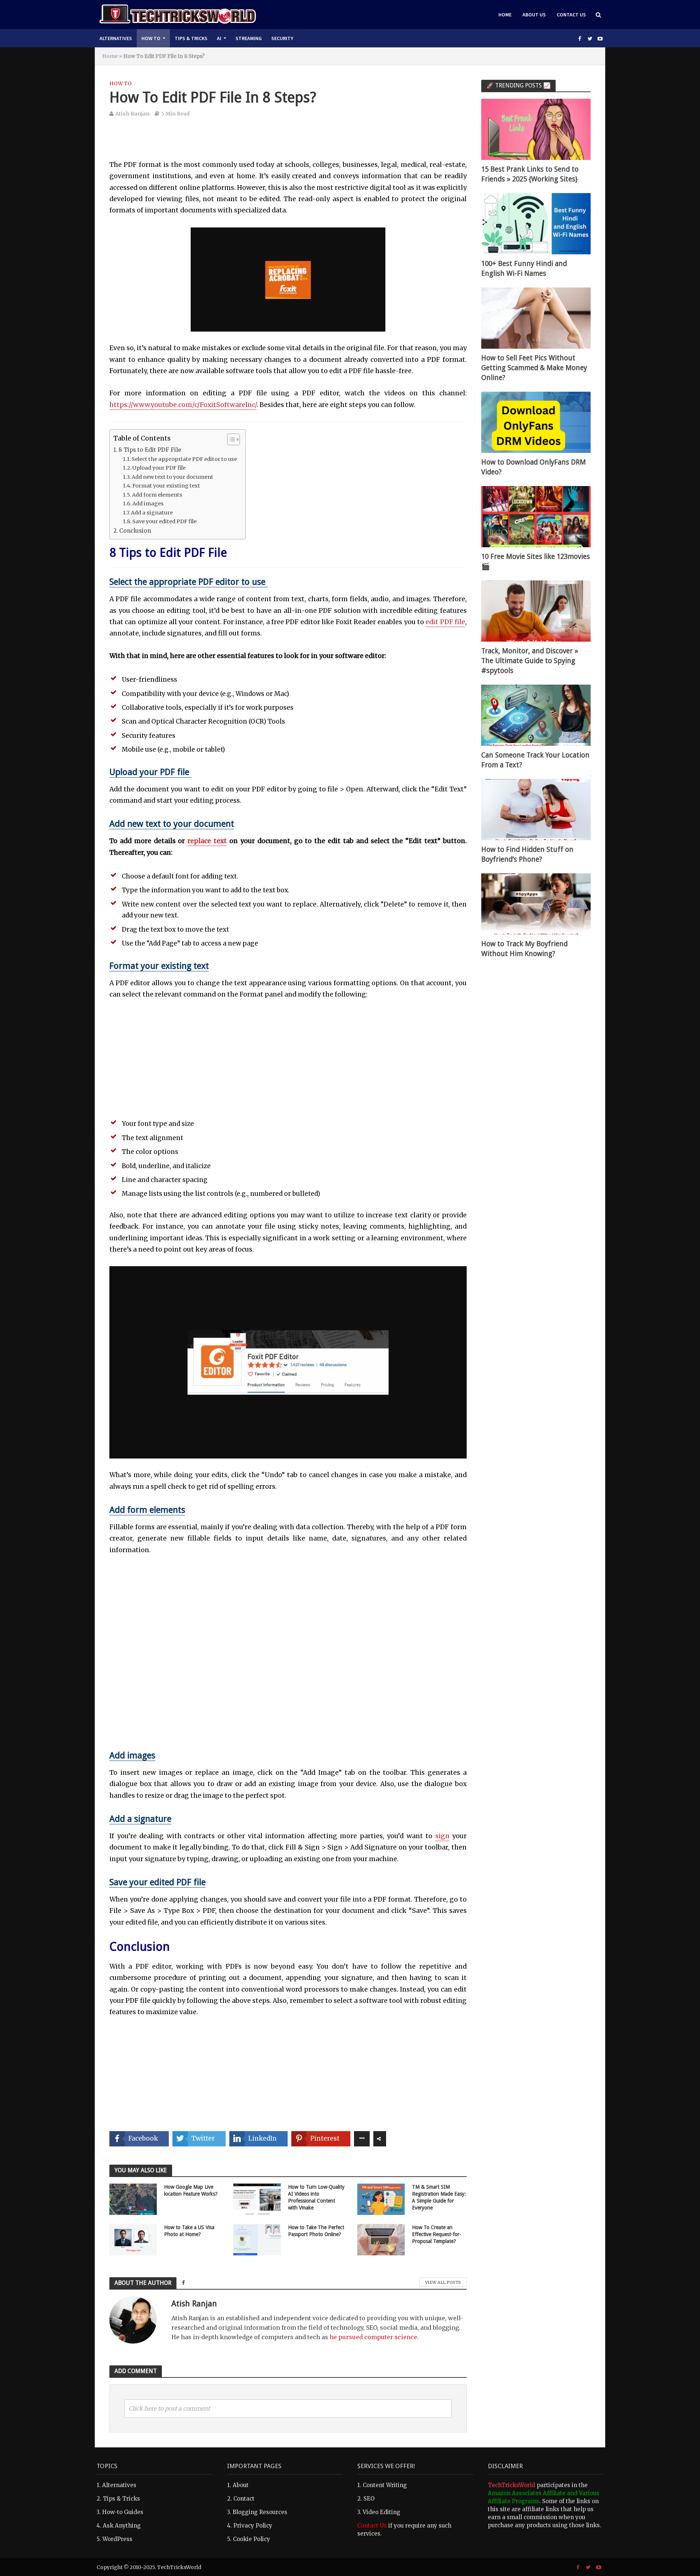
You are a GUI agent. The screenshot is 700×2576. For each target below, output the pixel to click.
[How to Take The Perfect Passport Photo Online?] (257, 2239)
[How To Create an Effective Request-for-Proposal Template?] (381, 2239)
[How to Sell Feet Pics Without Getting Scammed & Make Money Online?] (536, 318)
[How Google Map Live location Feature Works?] (133, 2199)
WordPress (117, 2539)
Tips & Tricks (191, 38)
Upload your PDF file (160, 468)
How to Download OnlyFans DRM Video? (534, 467)
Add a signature (152, 513)
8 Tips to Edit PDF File (150, 450)
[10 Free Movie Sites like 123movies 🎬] (536, 516)
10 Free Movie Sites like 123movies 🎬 (536, 561)
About (241, 2485)
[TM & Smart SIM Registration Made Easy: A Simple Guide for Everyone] (381, 2199)
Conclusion (135, 531)
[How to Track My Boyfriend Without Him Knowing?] (536, 903)
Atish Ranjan (132, 114)
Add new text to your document (172, 477)
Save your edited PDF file (164, 521)
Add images (148, 504)
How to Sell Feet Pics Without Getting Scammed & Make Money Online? (534, 368)
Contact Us (571, 15)
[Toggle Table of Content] (230, 439)
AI (219, 38)
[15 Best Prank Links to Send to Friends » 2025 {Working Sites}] (536, 129)
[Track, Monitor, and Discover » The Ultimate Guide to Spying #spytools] (536, 610)
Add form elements (157, 495)
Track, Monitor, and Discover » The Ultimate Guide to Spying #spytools (530, 661)
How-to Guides (123, 2512)
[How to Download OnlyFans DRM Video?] (536, 422)
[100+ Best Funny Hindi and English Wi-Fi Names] (536, 223)
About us (534, 15)
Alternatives (116, 38)
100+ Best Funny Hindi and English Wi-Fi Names (524, 269)
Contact (244, 2499)
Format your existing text (166, 486)
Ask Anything (122, 2526)
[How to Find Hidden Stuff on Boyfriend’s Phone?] (536, 809)
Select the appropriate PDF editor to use (185, 459)
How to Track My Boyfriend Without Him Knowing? (524, 949)
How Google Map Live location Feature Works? (191, 2190)
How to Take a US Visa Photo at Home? (189, 2231)
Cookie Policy (252, 2539)
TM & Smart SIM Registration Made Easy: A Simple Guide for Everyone (439, 2197)
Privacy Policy (253, 2526)
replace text (207, 841)
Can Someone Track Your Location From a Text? (535, 760)
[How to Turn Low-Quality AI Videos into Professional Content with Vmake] (257, 2199)
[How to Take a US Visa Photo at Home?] (133, 2239)
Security (282, 38)
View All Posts (443, 2282)
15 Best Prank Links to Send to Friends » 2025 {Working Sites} (530, 174)
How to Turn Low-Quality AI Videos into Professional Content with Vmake (316, 2197)
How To (151, 38)
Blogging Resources (260, 2512)
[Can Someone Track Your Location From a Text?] (536, 715)
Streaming (249, 38)
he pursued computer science (373, 2337)
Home (505, 15)
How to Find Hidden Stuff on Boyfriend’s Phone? (527, 854)
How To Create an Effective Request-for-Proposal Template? (437, 2234)
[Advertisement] (288, 143)
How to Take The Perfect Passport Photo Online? (316, 2231)
